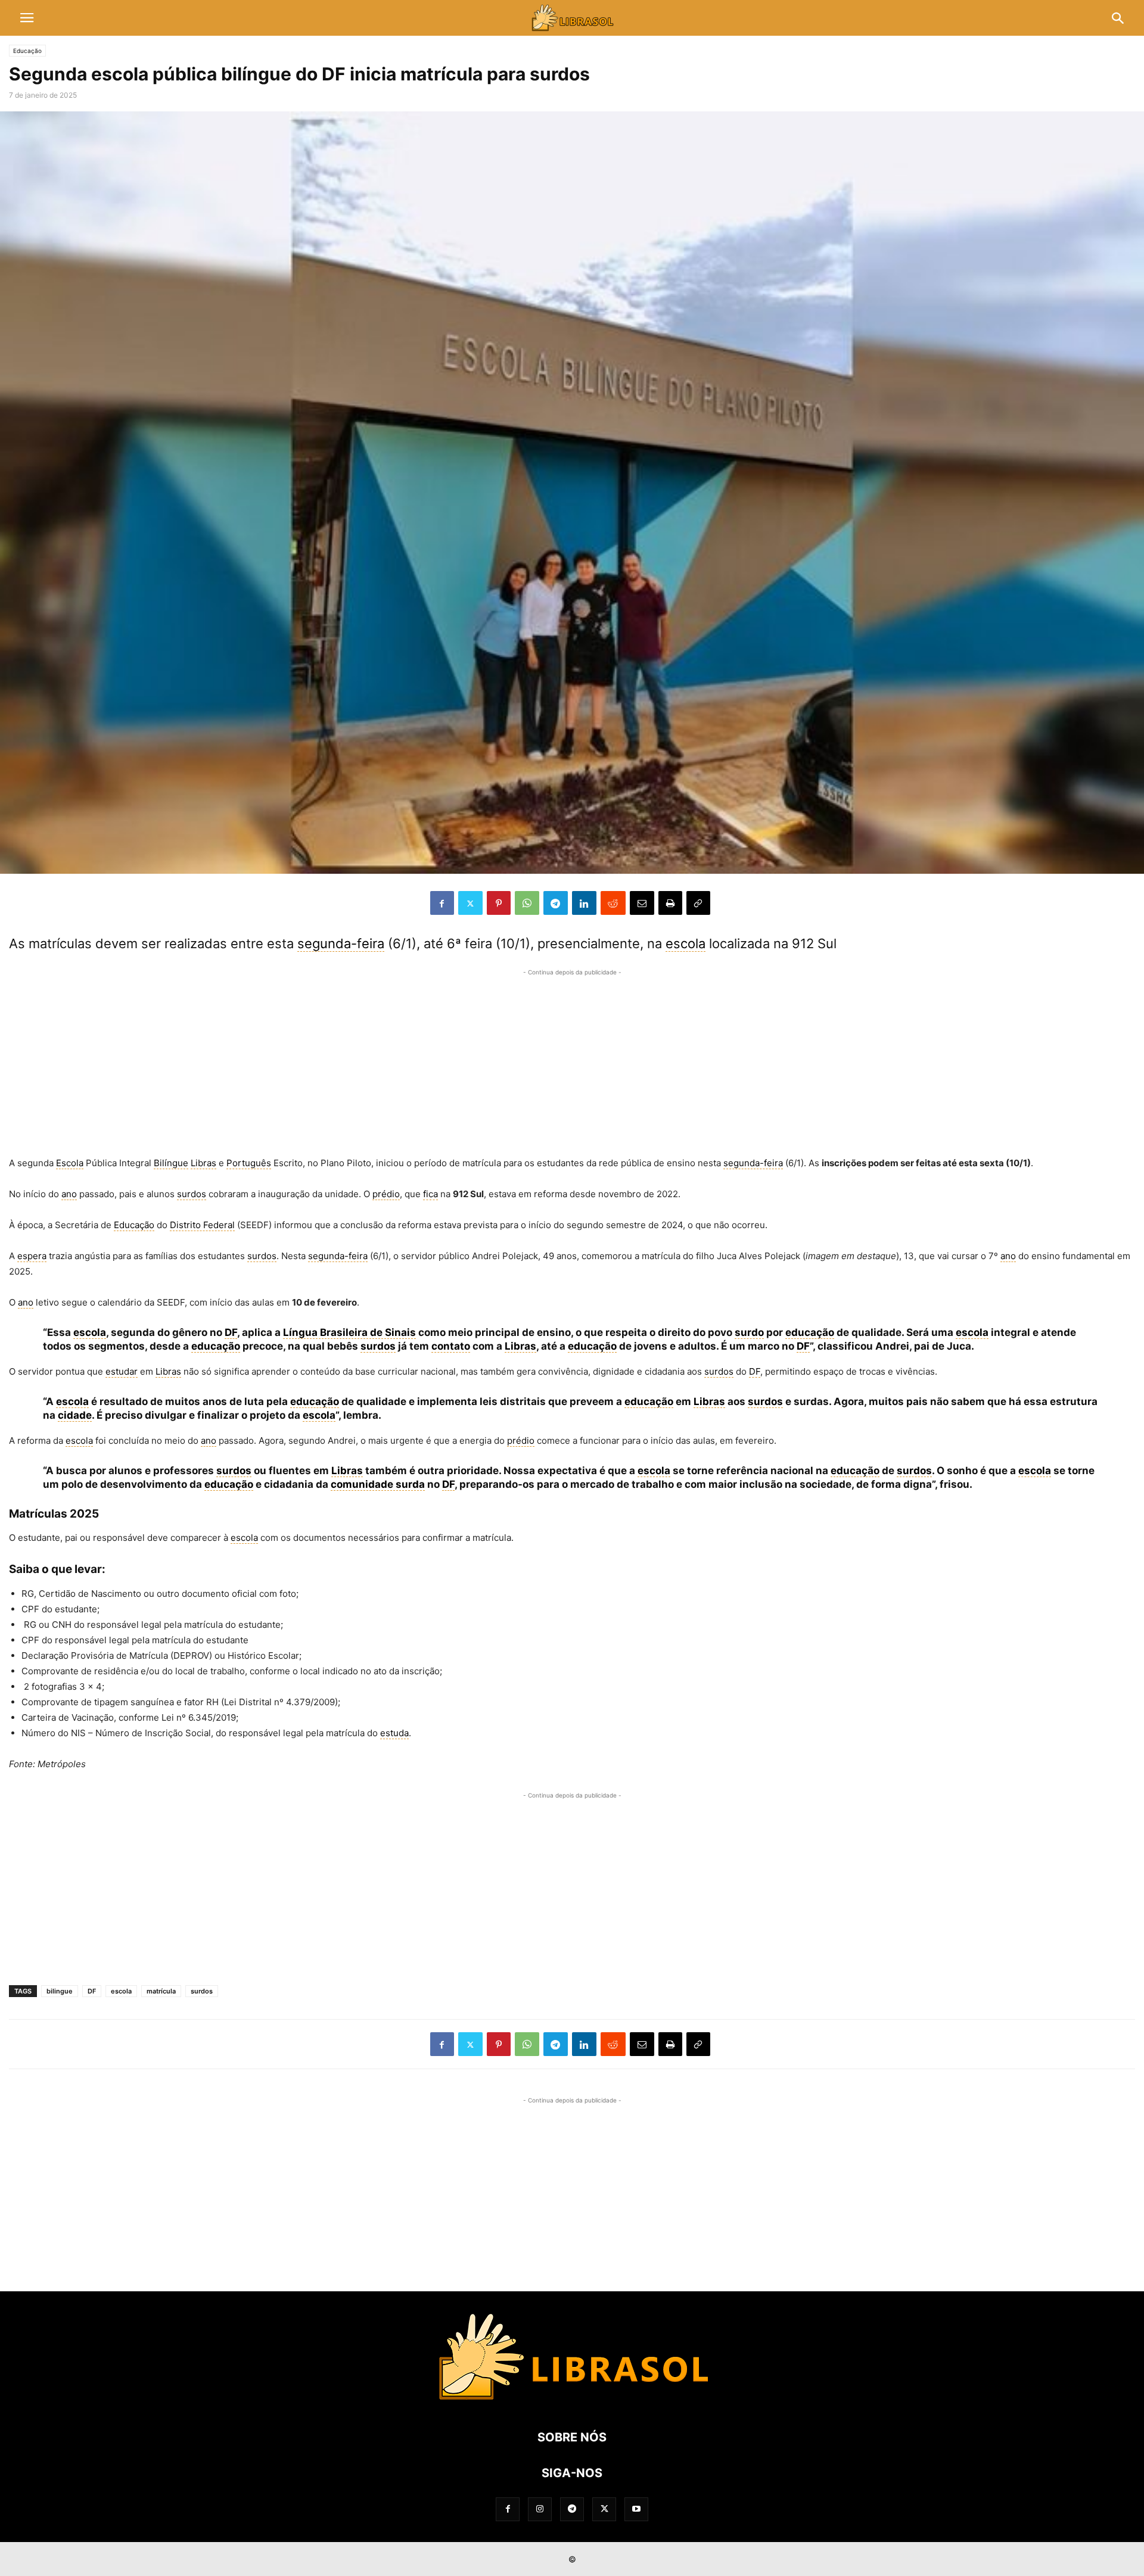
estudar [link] (122, 1371)
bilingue (60, 1991)
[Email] (642, 903)
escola (121, 1991)
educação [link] (810, 1332)
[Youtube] (636, 2509)
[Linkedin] (584, 903)
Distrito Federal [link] (202, 1225)
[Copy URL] (698, 903)
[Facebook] (442, 903)
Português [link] (249, 1163)
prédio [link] (386, 1194)
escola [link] (686, 943)
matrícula (161, 1991)
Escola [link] (70, 1163)
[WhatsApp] (527, 903)
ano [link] (69, 1194)
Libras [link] (203, 1163)
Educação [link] (134, 1225)
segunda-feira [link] (341, 943)
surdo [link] (749, 1332)
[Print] (670, 903)
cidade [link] (75, 1415)
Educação (27, 51)
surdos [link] (192, 1194)
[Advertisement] (572, 1063)
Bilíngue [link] (171, 1163)
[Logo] (572, 2401)
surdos (202, 1991)
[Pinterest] (499, 903)
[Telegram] (556, 903)
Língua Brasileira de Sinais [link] (349, 1332)
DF (92, 1991)
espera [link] (32, 1256)
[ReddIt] (613, 903)
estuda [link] (394, 1733)
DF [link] (231, 1332)
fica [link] (430, 1194)
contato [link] (451, 1346)
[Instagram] (540, 2509)
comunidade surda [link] (378, 1484)
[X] (470, 903)
